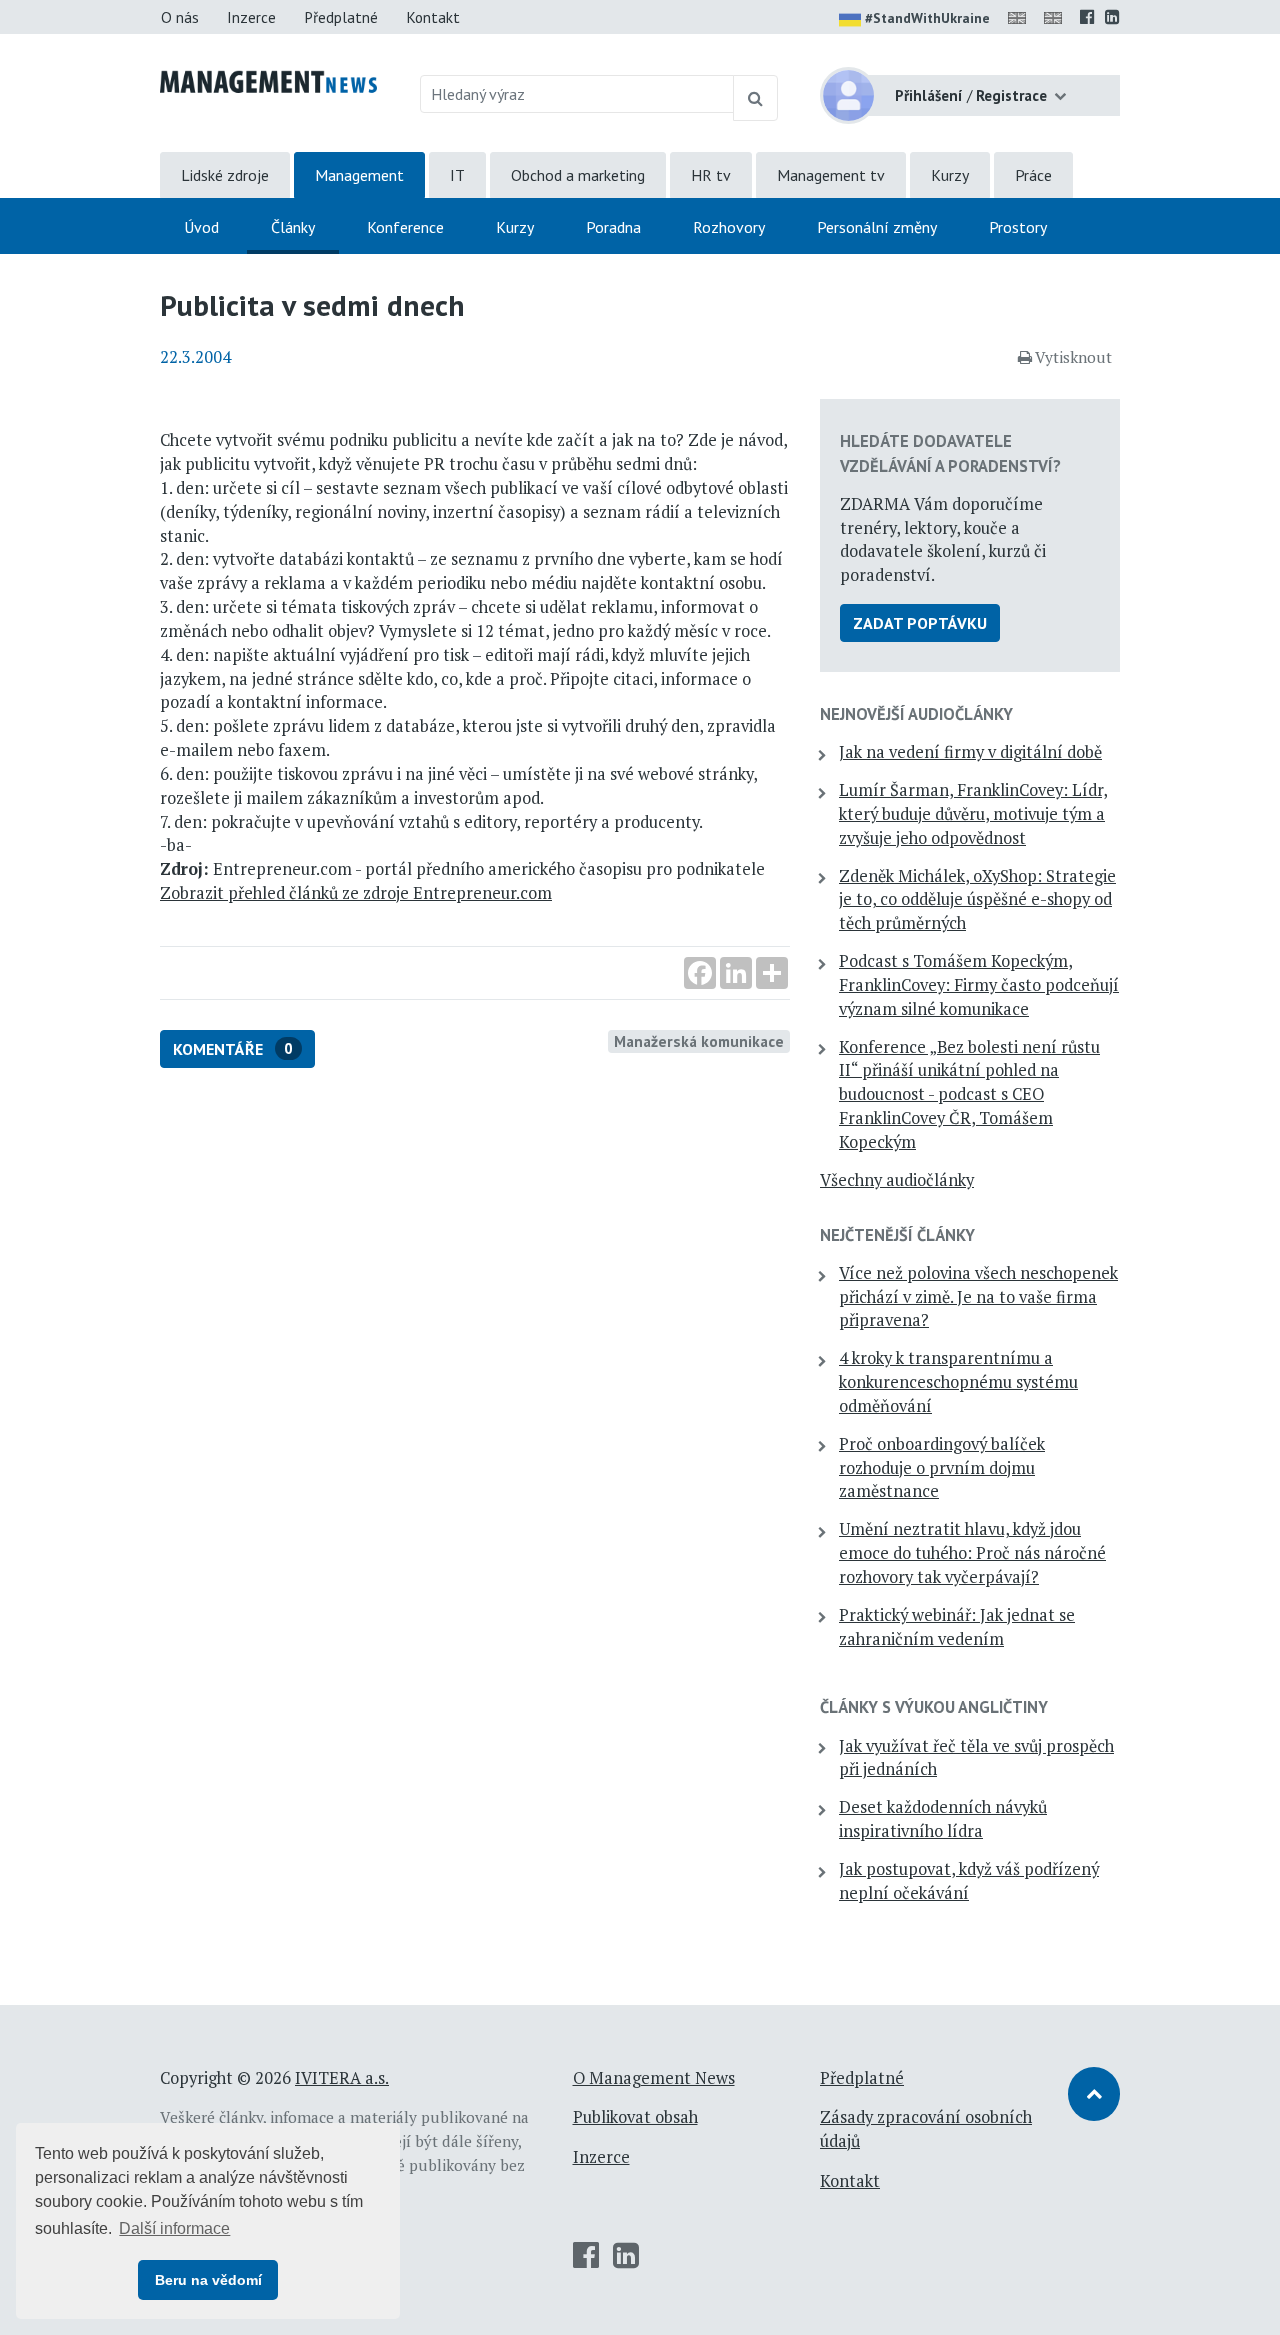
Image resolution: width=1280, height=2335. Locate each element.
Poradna (613, 227)
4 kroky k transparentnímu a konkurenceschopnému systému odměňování (958, 1382)
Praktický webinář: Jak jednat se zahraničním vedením (957, 1627)
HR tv (711, 175)
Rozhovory (729, 227)
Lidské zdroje (225, 175)
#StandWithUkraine (927, 18)
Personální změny (877, 227)
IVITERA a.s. (342, 2078)
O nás (180, 17)
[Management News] (268, 80)
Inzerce (251, 17)
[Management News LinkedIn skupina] (1112, 17)
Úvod (201, 227)
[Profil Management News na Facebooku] (1087, 17)
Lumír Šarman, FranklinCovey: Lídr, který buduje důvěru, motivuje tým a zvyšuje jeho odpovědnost (973, 814)
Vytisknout (1073, 357)
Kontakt (433, 17)
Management (359, 175)
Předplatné (341, 17)
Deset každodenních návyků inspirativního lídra (943, 1819)
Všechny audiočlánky (897, 1180)
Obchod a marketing (578, 175)
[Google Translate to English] (1057, 17)
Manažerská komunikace (699, 1041)
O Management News (654, 2078)
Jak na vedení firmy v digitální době (970, 752)
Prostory (1018, 227)
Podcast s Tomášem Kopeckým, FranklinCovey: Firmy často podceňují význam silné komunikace (979, 985)
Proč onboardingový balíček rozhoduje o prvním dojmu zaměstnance (942, 1468)
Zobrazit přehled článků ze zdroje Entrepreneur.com (356, 893)
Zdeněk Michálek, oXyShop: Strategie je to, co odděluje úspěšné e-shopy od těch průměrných (977, 900)
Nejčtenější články (897, 1235)
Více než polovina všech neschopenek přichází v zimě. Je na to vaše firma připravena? (978, 1297)
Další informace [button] (174, 2228)
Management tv (831, 175)
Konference (405, 227)
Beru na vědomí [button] (208, 2280)
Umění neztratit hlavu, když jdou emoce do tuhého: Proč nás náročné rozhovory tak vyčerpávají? (972, 1553)
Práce (1033, 175)
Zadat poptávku (920, 623)
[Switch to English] (1021, 17)
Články (293, 227)
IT (457, 175)
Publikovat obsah (635, 2117)
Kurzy (950, 175)
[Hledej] (755, 98)
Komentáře (233, 1049)
